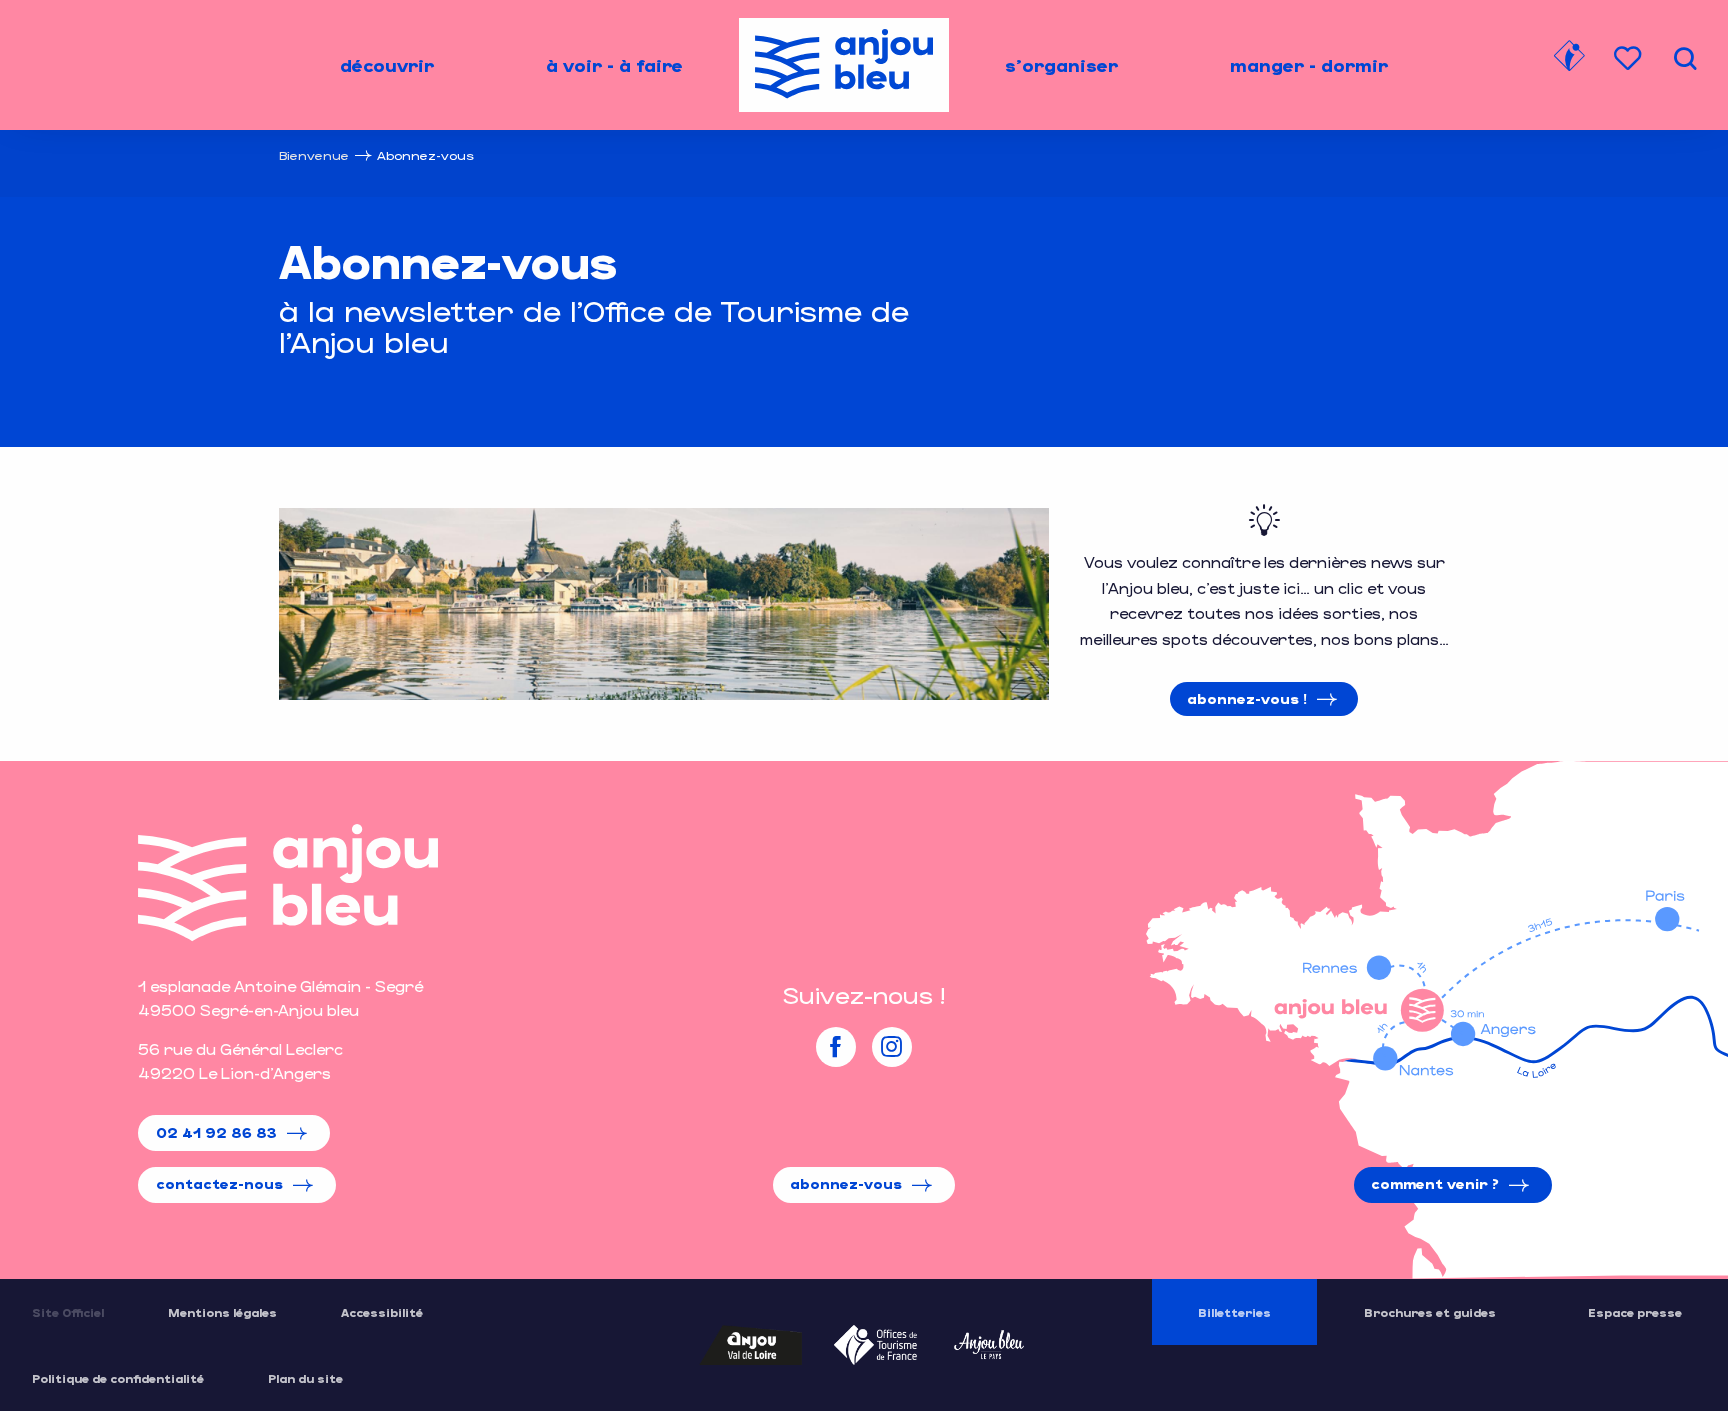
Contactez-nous (219, 1183)
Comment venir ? (1435, 1183)
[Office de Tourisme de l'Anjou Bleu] (288, 882)
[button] (1685, 58)
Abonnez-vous (846, 1183)
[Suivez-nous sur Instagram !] (892, 1047)
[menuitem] (387, 65)
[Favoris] (1630, 58)
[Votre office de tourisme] (1569, 59)
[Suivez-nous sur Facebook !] (836, 1047)
